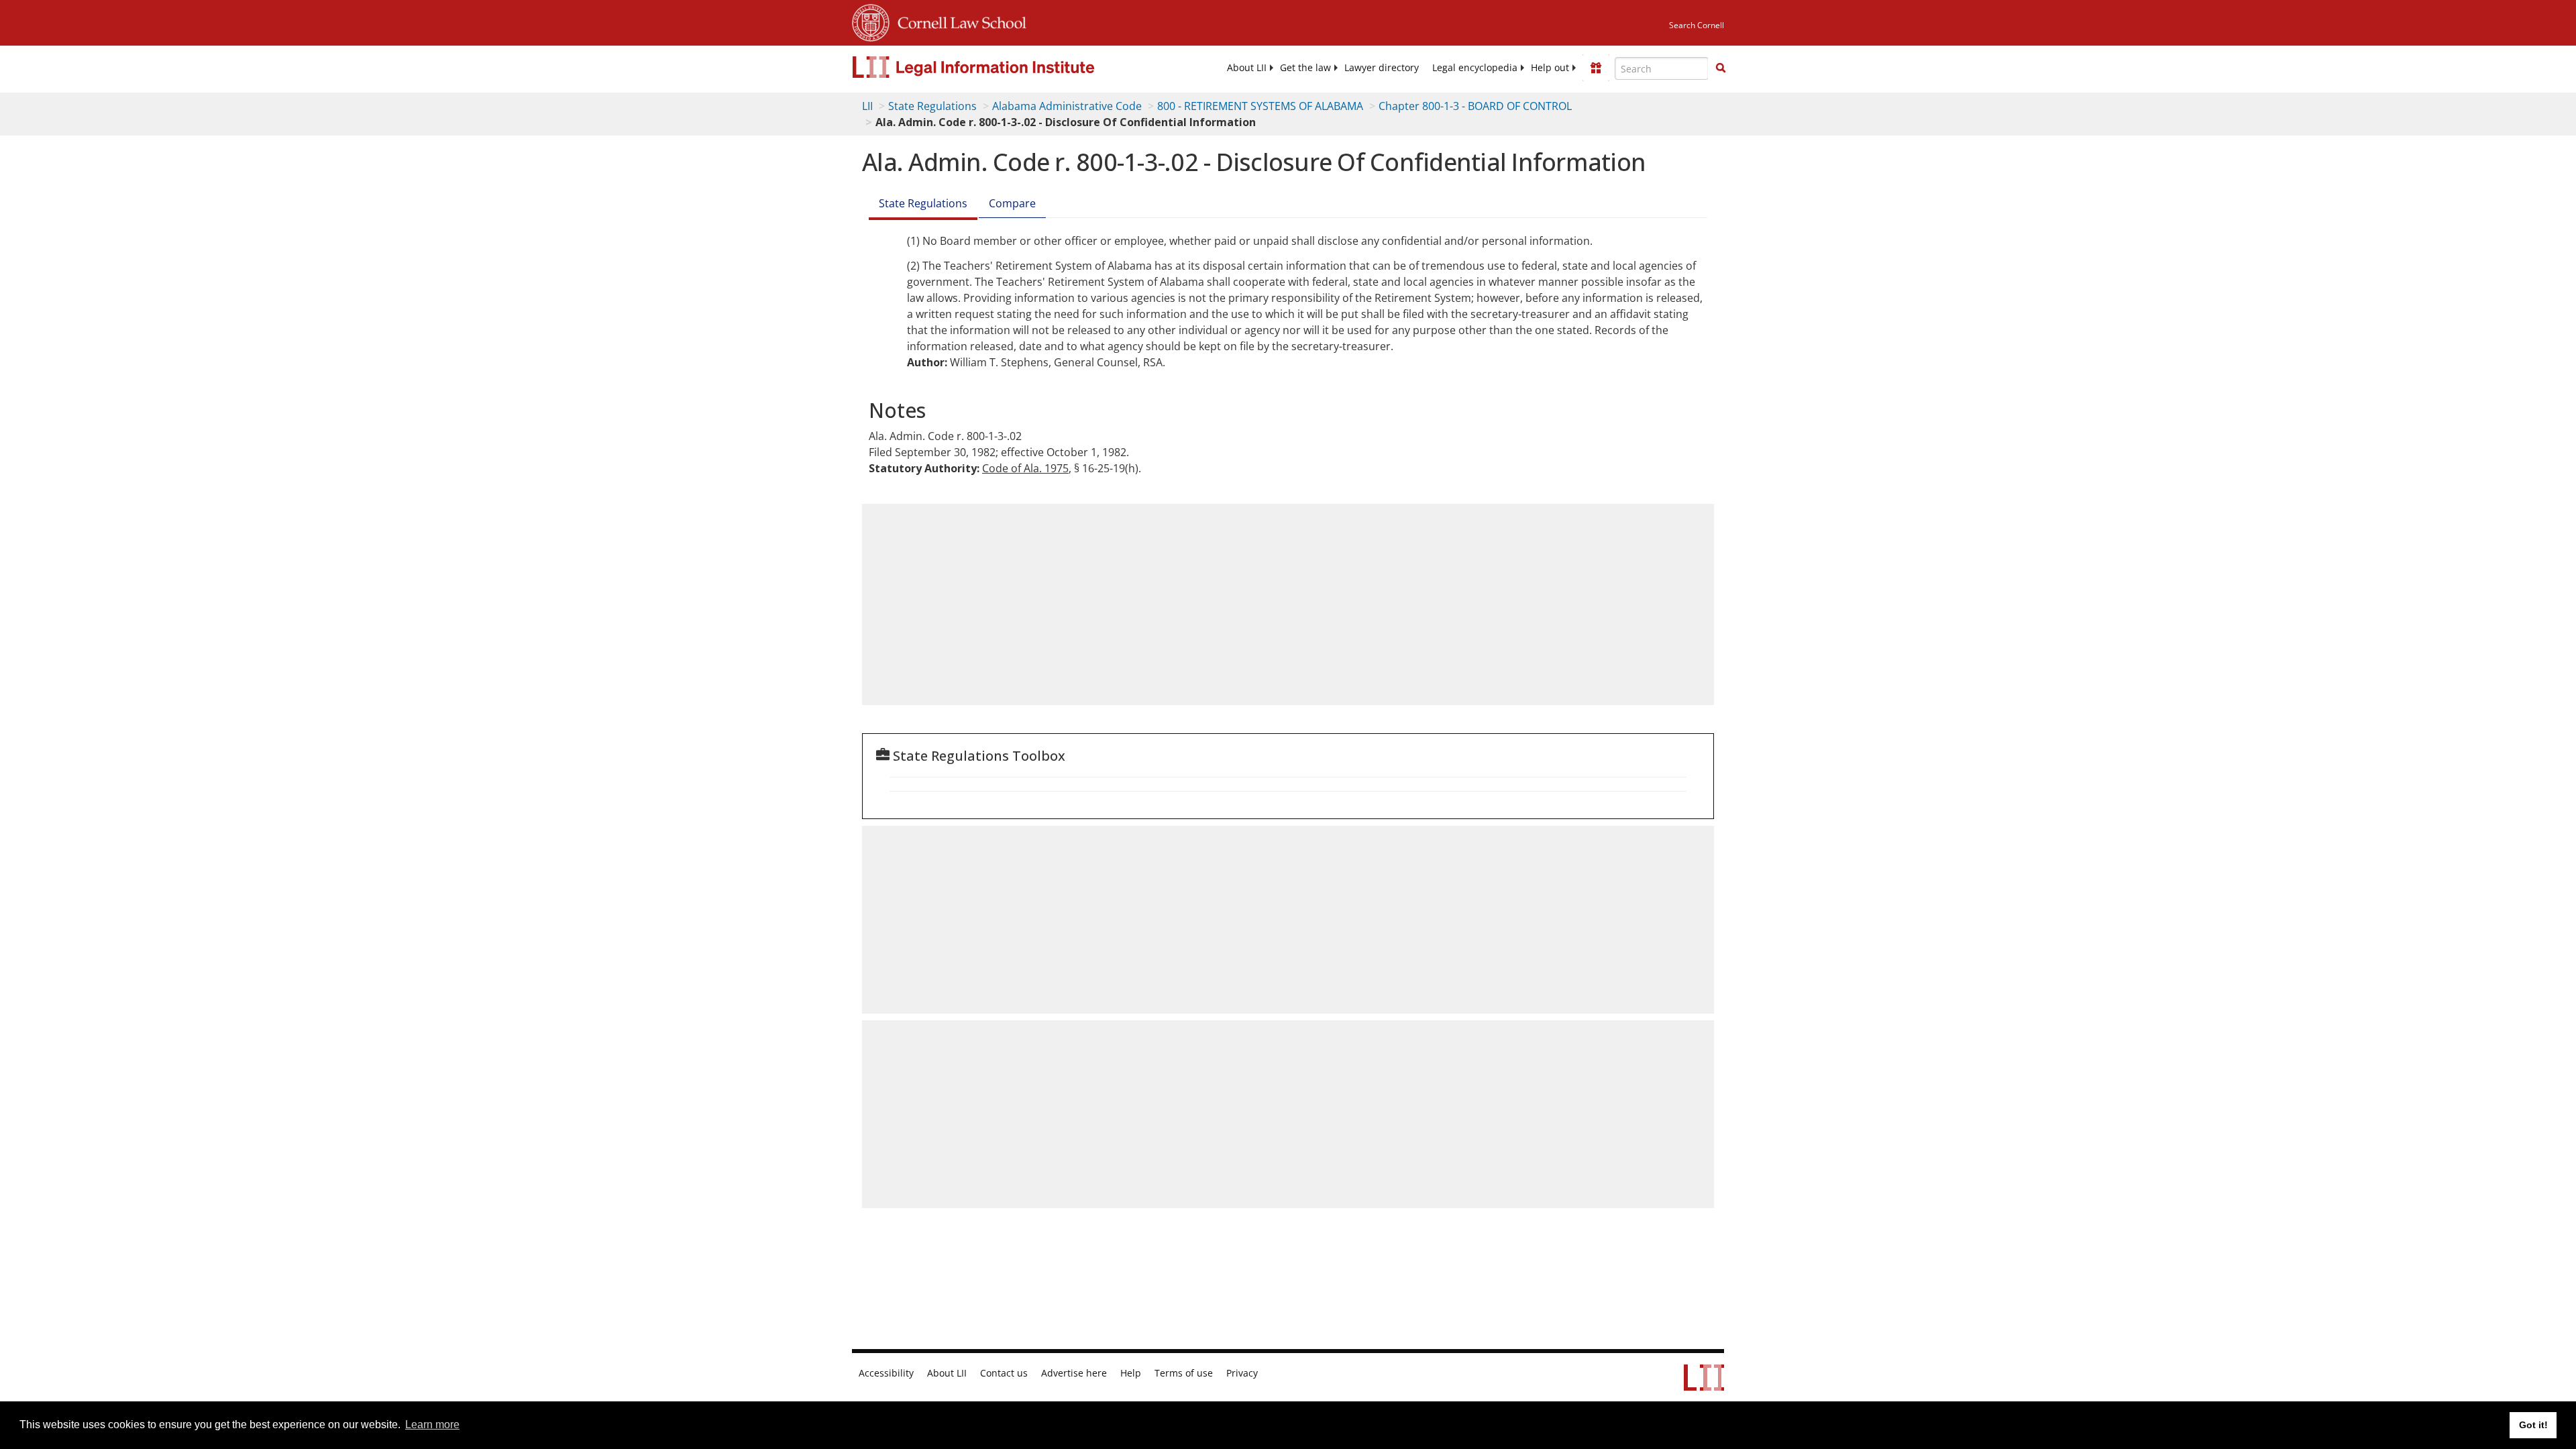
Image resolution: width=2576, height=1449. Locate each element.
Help (1131, 1373)
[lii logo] (1003, 67)
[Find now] (1721, 68)
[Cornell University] (871, 21)
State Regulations (932, 106)
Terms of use (1184, 1373)
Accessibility (886, 1373)
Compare (1012, 203)
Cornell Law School (958, 21)
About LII (1247, 68)
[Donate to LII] (1596, 68)
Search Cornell (1697, 25)
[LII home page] (1704, 1384)
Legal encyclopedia (1475, 68)
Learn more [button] (432, 1425)
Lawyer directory (1382, 68)
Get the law (1305, 68)
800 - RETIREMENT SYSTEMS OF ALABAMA (1260, 106)
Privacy (1242, 1373)
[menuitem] (1247, 68)
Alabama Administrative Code (1067, 106)
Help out (1550, 68)
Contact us (1004, 1373)
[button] (1721, 68)
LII (867, 106)
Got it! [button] (2533, 1425)
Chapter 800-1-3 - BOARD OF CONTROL (1475, 106)
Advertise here (1074, 1373)
